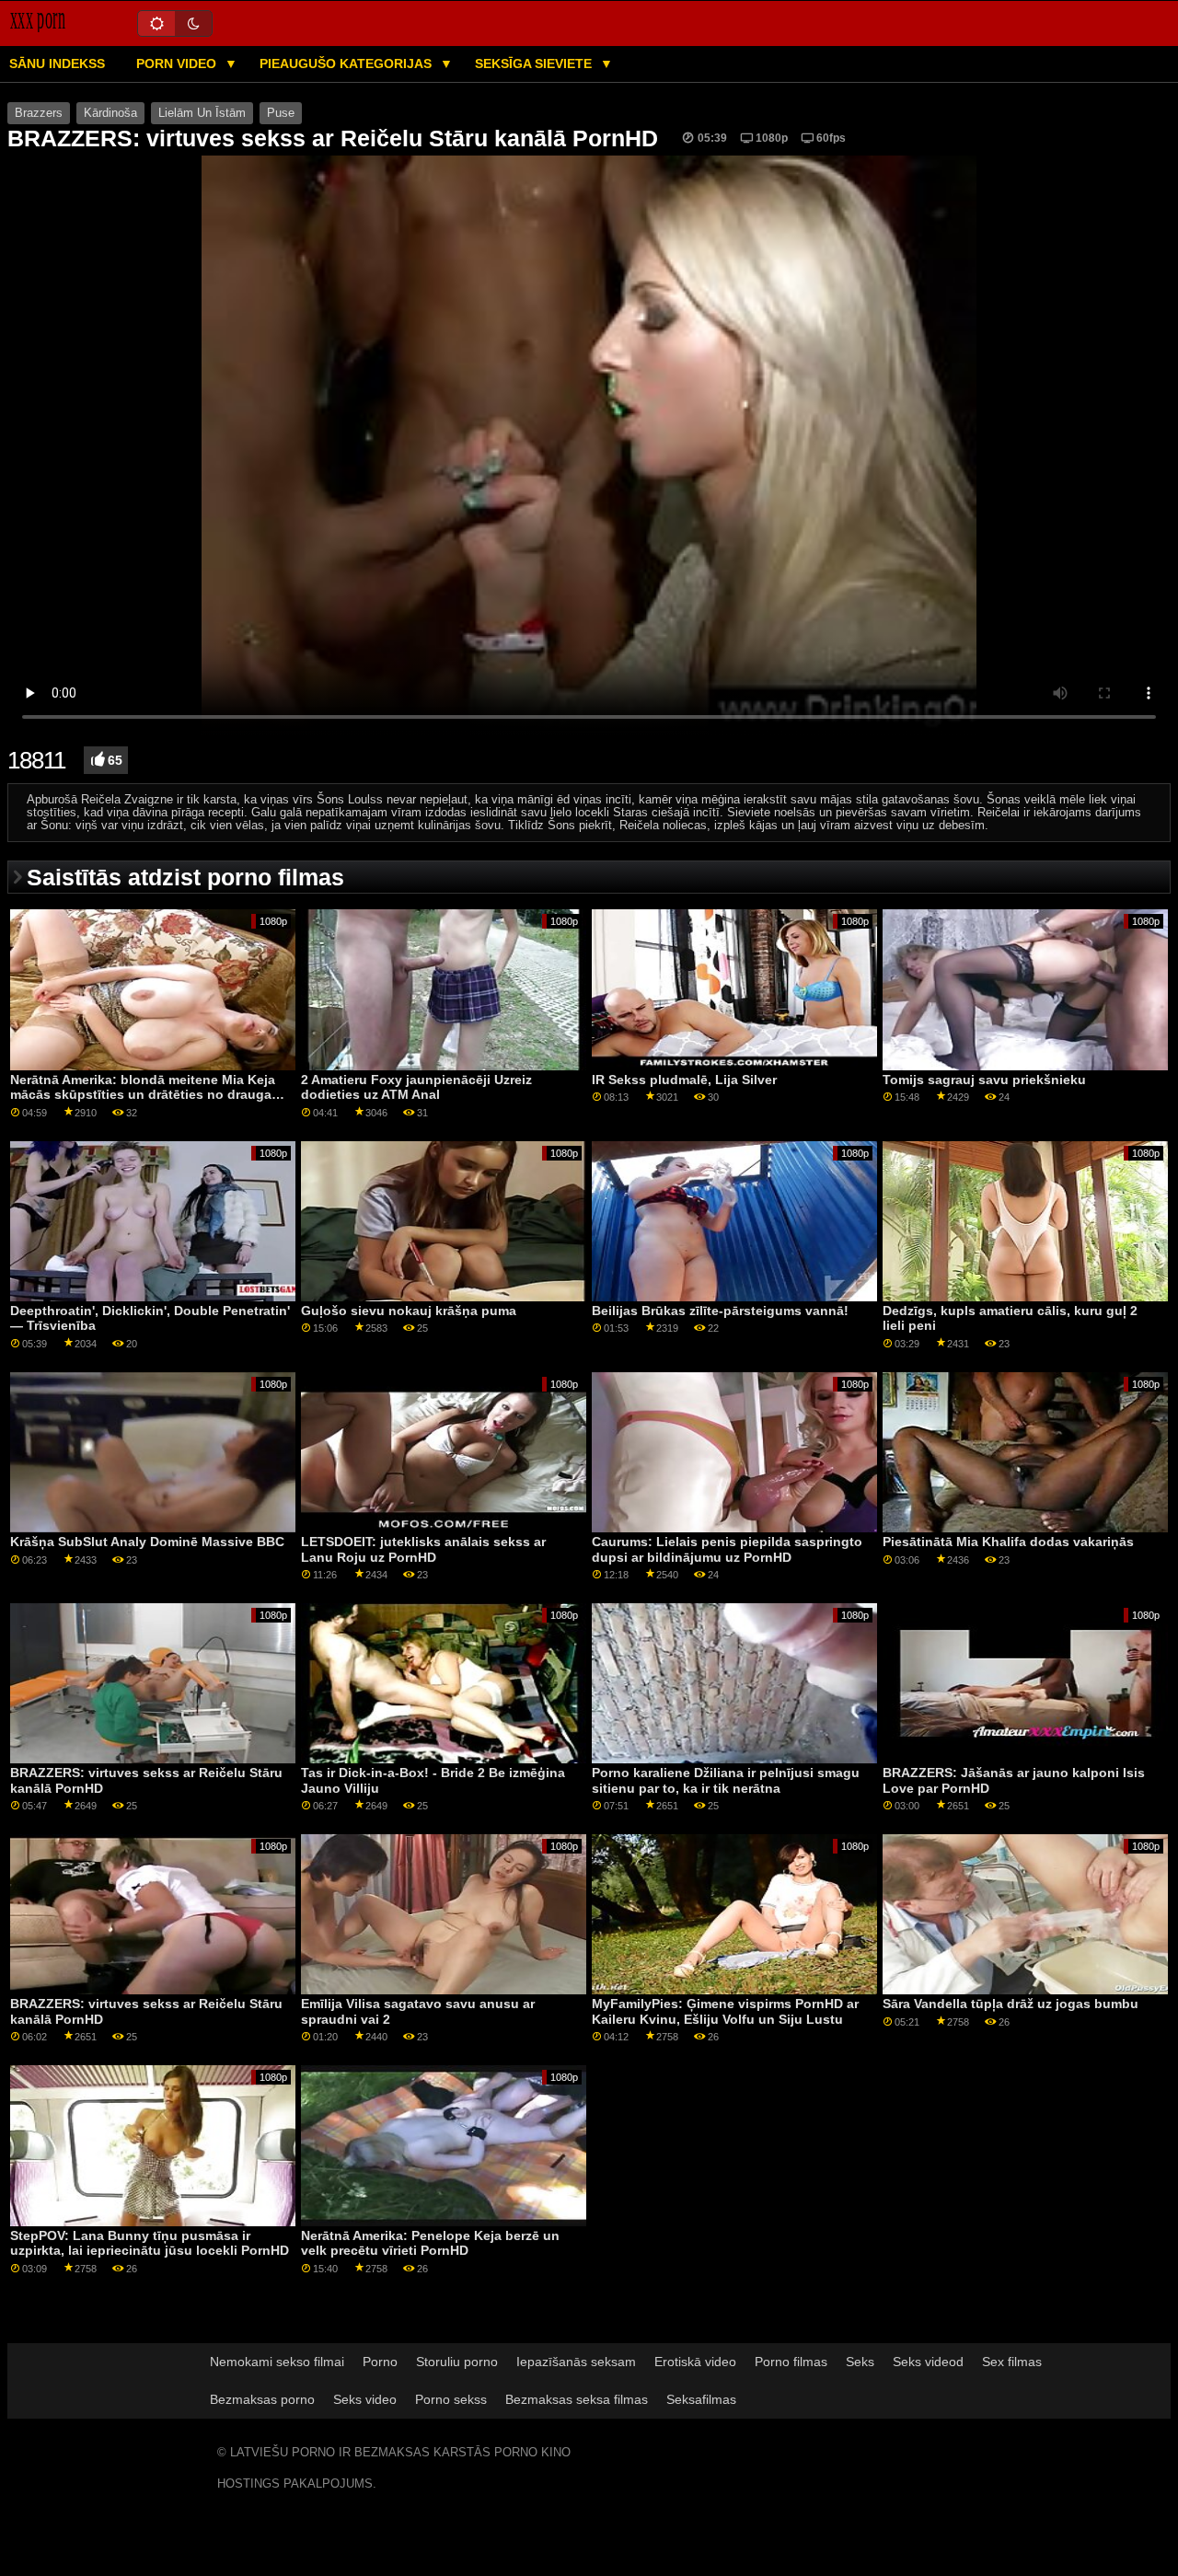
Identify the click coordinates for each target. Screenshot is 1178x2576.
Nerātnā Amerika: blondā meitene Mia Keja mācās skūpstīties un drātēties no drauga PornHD (143, 1095)
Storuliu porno (457, 2362)
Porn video (178, 64)
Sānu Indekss (57, 64)
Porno (380, 2362)
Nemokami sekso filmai (277, 2362)
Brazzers (39, 113)
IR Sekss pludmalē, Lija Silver (684, 1080)
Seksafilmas (701, 2399)
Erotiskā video (695, 2362)
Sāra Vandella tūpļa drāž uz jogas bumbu (1011, 2004)
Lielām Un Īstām (202, 113)
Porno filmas (791, 2362)
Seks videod (928, 2362)
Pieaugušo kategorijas (347, 64)
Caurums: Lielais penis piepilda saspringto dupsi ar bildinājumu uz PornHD (727, 1549)
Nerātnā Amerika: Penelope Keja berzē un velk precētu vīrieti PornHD (430, 2243)
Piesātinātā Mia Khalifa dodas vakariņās (1008, 1542)
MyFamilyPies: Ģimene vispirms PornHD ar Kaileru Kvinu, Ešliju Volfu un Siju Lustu (725, 2011)
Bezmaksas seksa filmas (577, 2399)
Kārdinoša (110, 113)
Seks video (365, 2399)
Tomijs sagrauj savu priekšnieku (984, 1080)
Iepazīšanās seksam (576, 2362)
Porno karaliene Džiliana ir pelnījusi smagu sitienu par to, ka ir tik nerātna (726, 1780)
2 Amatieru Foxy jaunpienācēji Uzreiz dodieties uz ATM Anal (416, 1087)
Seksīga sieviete (535, 64)
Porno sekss (451, 2399)
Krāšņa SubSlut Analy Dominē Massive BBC (147, 1542)
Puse (281, 113)
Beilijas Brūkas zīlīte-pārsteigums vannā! (720, 1311)
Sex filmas (1012, 2362)
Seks (860, 2362)
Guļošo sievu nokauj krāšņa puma (409, 1311)
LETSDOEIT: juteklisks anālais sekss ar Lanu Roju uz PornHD (423, 1549)
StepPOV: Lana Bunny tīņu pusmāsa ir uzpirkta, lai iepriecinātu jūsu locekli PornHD (150, 2243)
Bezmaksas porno (262, 2399)
